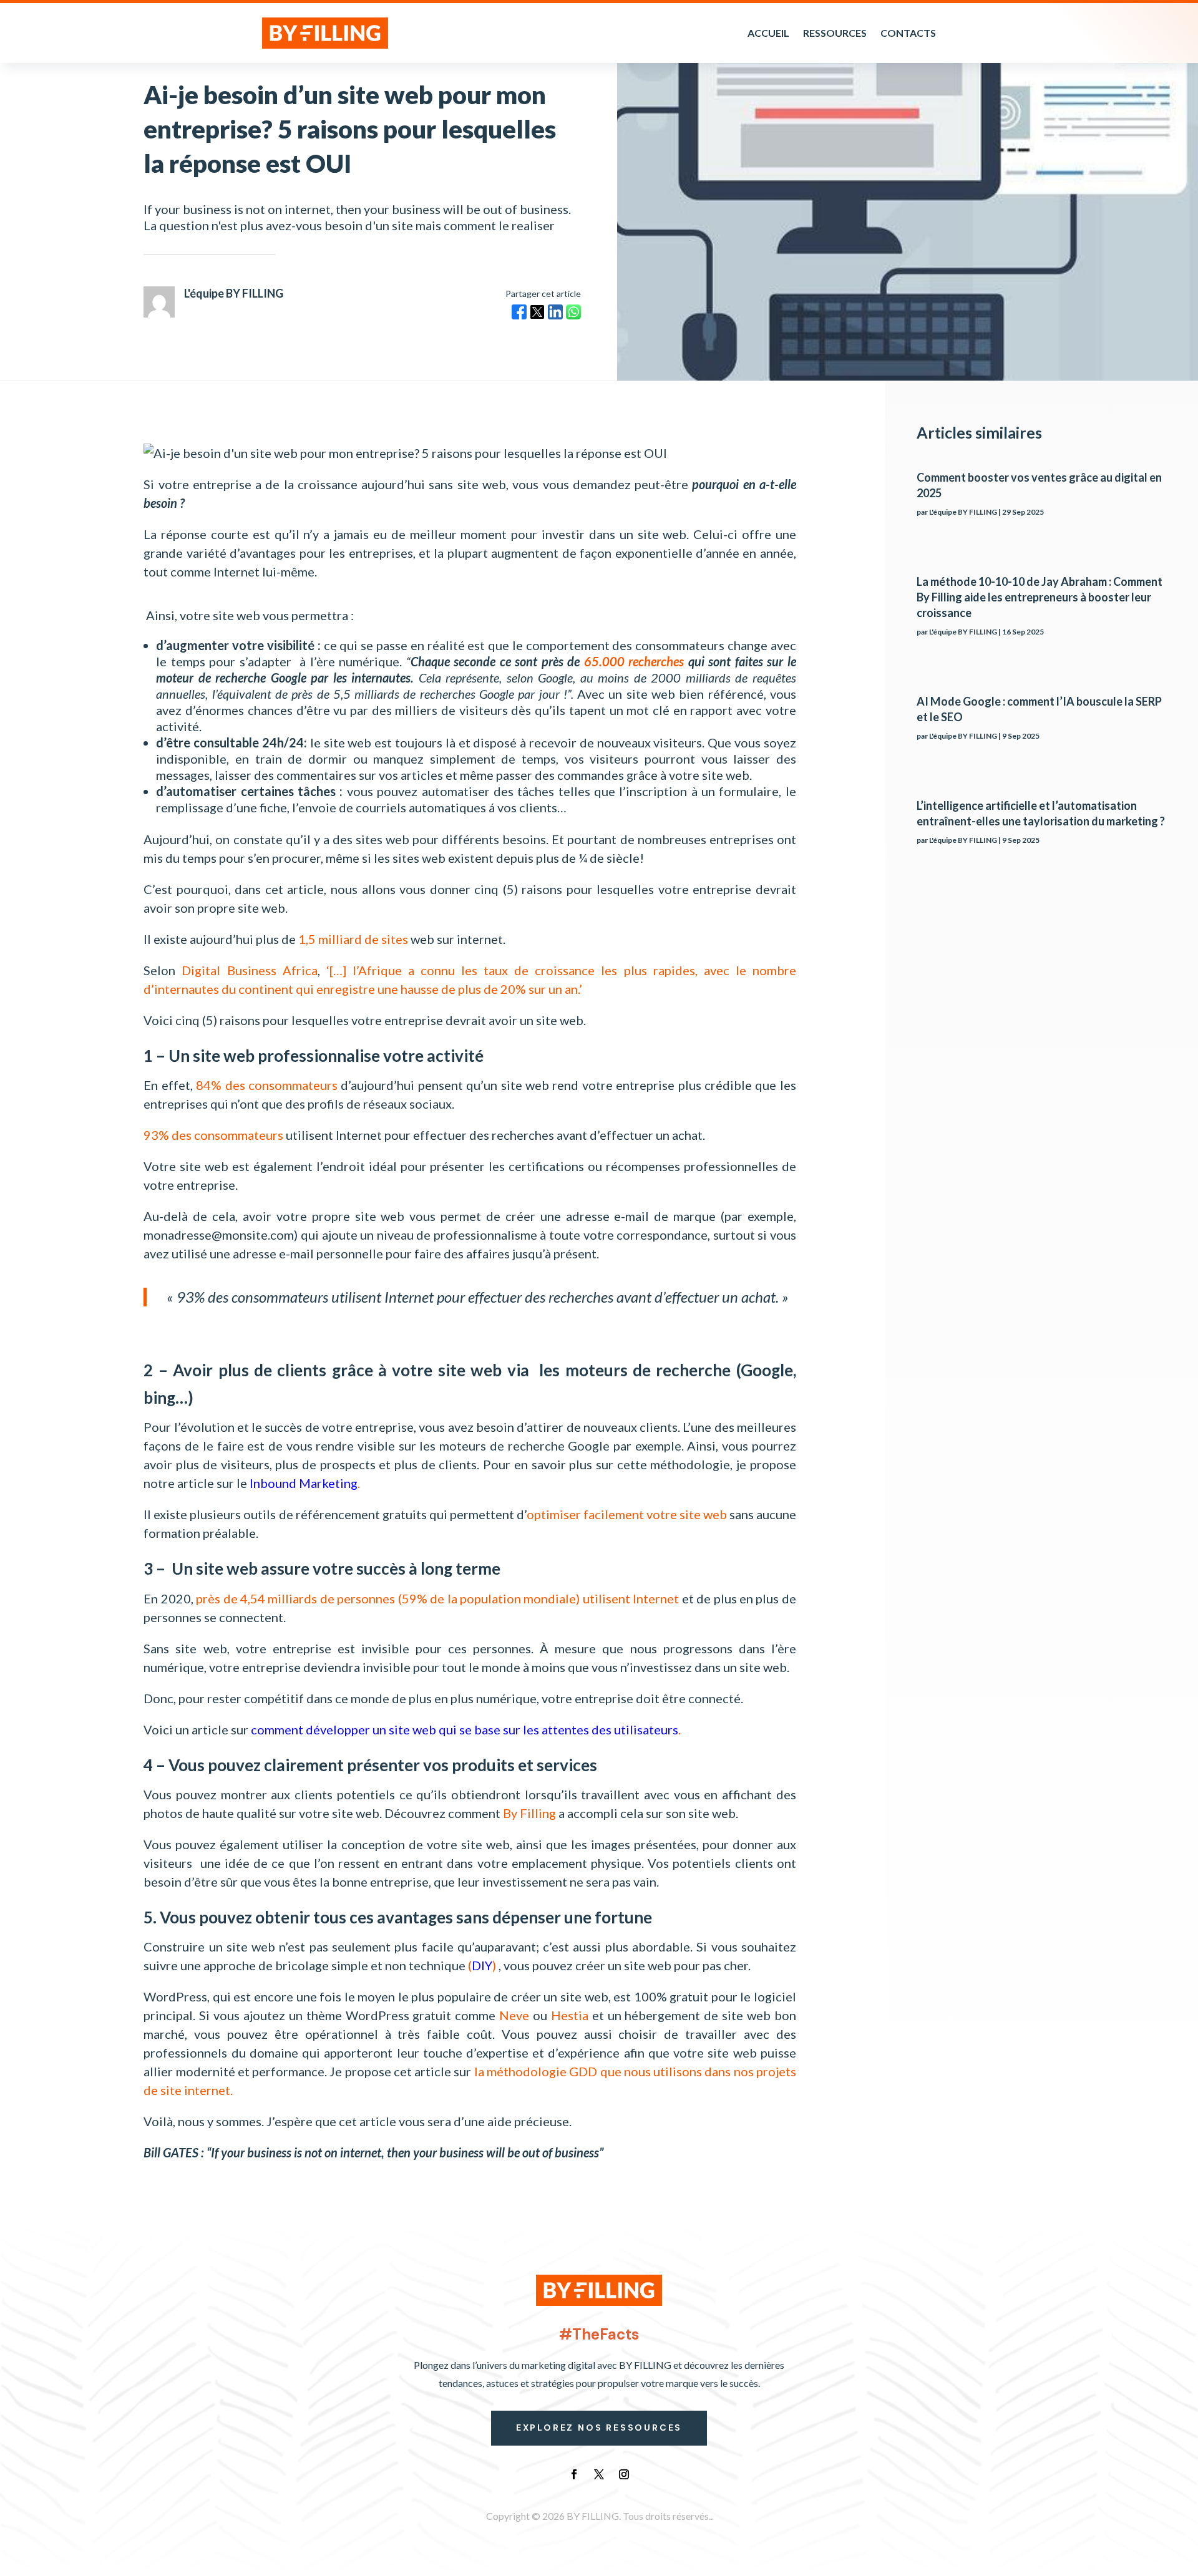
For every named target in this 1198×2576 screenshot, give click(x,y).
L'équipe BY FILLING (963, 512)
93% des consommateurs (213, 1135)
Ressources (835, 33)
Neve (514, 2015)
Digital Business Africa (249, 970)
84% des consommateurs (267, 1085)
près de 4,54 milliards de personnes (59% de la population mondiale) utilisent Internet (437, 1598)
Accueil (768, 33)
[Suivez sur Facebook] (574, 2474)
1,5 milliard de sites (353, 939)
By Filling (529, 1813)
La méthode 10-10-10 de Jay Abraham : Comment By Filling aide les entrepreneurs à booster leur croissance (1040, 597)
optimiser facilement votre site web (627, 1514)
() (482, 1965)
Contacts (908, 33)
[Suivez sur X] (599, 2474)
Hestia (570, 2015)
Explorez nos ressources (599, 2428)
